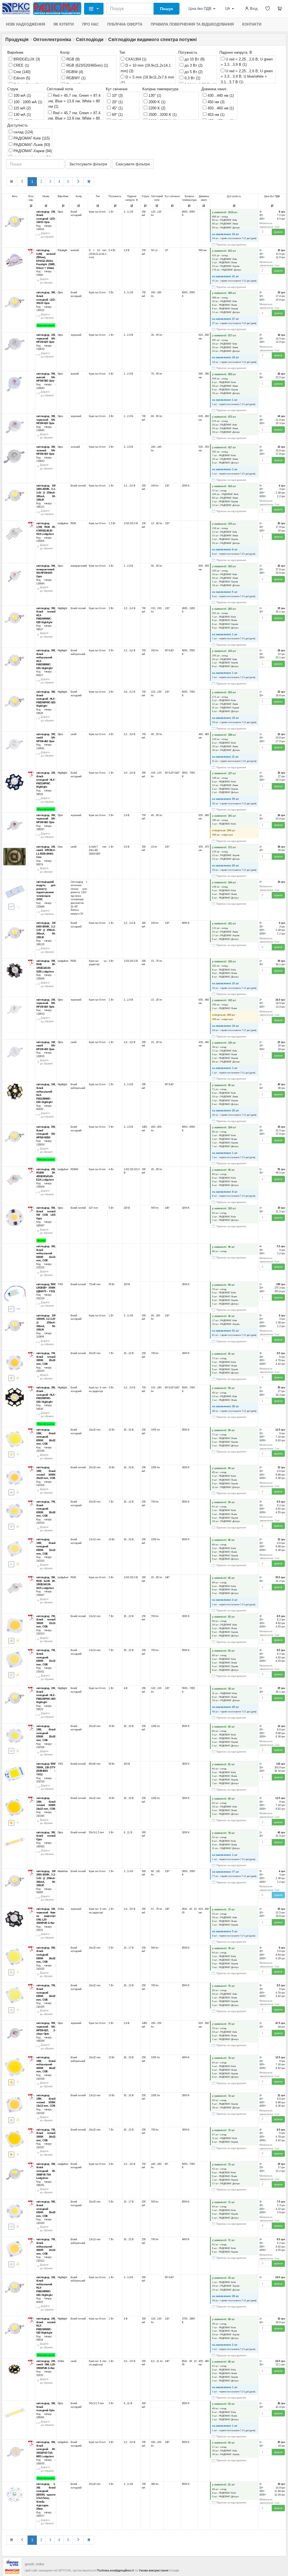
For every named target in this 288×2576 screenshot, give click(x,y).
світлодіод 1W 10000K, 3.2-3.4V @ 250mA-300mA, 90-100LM (46, 1323)
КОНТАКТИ (252, 24)
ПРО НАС (90, 24)
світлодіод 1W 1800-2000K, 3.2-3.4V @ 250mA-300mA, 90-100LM (46, 493)
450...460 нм (220, 108)
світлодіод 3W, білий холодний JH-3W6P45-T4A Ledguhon (46, 2171)
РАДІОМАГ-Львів (31, 145)
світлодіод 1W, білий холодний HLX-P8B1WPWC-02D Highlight (46, 1695)
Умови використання (154, 2570)
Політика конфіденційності (115, 2570)
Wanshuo (63, 1871)
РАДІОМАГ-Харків (32, 151)
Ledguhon (63, 523)
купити (278, 232)
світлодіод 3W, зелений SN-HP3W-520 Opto (46, 450)
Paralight (63, 250)
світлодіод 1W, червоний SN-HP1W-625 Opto (46, 338)
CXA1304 (135, 59)
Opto (60, 211)
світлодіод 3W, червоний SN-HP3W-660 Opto (46, 819)
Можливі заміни (46, 325)
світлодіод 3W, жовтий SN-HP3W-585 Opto (46, 377)
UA (228, 9)
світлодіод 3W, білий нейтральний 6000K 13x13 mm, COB (46, 1253)
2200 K (156, 108)
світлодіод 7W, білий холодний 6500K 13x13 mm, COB (46, 1657)
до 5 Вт (193, 72)
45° (117, 108)
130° (154, 95)
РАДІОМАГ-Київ (31, 138)
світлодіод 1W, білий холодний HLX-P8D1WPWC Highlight (46, 780)
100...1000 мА (27, 102)
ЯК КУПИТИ (64, 24)
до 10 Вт (194, 59)
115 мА (22, 108)
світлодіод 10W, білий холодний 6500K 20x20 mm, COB (46, 1733)
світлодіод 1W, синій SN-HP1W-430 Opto (46, 1045)
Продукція (17, 40)
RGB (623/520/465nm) (87, 65)
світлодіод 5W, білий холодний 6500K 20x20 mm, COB (46, 2209)
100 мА (22, 95)
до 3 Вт (193, 65)
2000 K (156, 102)
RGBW (74, 72)
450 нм (215, 102)
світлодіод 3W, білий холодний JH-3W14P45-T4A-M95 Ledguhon (46, 2449)
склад (23, 132)
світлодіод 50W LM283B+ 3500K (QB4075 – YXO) (46, 1288)
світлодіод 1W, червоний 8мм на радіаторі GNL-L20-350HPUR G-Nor (46, 1916)
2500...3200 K (162, 115)
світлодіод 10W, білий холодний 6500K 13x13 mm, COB (46, 1546)
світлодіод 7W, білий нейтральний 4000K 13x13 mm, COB (46, 2246)
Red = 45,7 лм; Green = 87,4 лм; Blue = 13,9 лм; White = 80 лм (74, 101)
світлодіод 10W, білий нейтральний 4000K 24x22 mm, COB (46, 2064)
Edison (21, 78)
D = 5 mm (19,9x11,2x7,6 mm (147, 80)
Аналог (41, 1240)
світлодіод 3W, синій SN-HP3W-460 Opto (46, 738)
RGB (72, 59)
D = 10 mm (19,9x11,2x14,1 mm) (146, 68)
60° (117, 115)
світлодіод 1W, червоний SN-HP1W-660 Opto (46, 1003)
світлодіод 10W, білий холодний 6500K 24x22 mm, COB (46, 1437)
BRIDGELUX (26, 59)
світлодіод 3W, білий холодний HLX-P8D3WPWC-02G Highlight (46, 1395)
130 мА (22, 115)
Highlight (62, 608)
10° (117, 95)
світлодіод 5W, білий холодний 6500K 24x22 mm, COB (46, 1954)
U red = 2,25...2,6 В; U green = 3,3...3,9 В (247, 62)
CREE (21, 65)
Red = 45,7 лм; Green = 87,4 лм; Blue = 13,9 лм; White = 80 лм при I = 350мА (74, 118)
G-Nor (61, 1909)
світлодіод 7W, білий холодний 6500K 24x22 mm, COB (46, 1992)
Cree (21, 72)
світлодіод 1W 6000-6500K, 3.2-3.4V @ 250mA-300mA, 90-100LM (46, 930)
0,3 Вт (192, 78)
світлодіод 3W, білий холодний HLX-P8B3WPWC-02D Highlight (46, 699)
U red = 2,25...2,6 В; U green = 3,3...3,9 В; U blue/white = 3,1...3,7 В (247, 76)
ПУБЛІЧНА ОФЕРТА (125, 24)
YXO (60, 1284)
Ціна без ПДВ (200, 9)
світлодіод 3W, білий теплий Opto (46, 1836)
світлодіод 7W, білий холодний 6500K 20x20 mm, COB (46, 1509)
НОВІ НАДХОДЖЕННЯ (25, 24)
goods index (35, 2564)
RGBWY (75, 78)
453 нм (215, 115)
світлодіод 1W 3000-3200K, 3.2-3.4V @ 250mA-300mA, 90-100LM (46, 1878)
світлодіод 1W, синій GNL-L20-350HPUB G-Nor (46, 2365)
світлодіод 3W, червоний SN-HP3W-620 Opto (46, 420)
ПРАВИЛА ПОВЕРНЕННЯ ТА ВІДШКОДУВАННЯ (192, 24)
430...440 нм (220, 95)
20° (117, 102)
